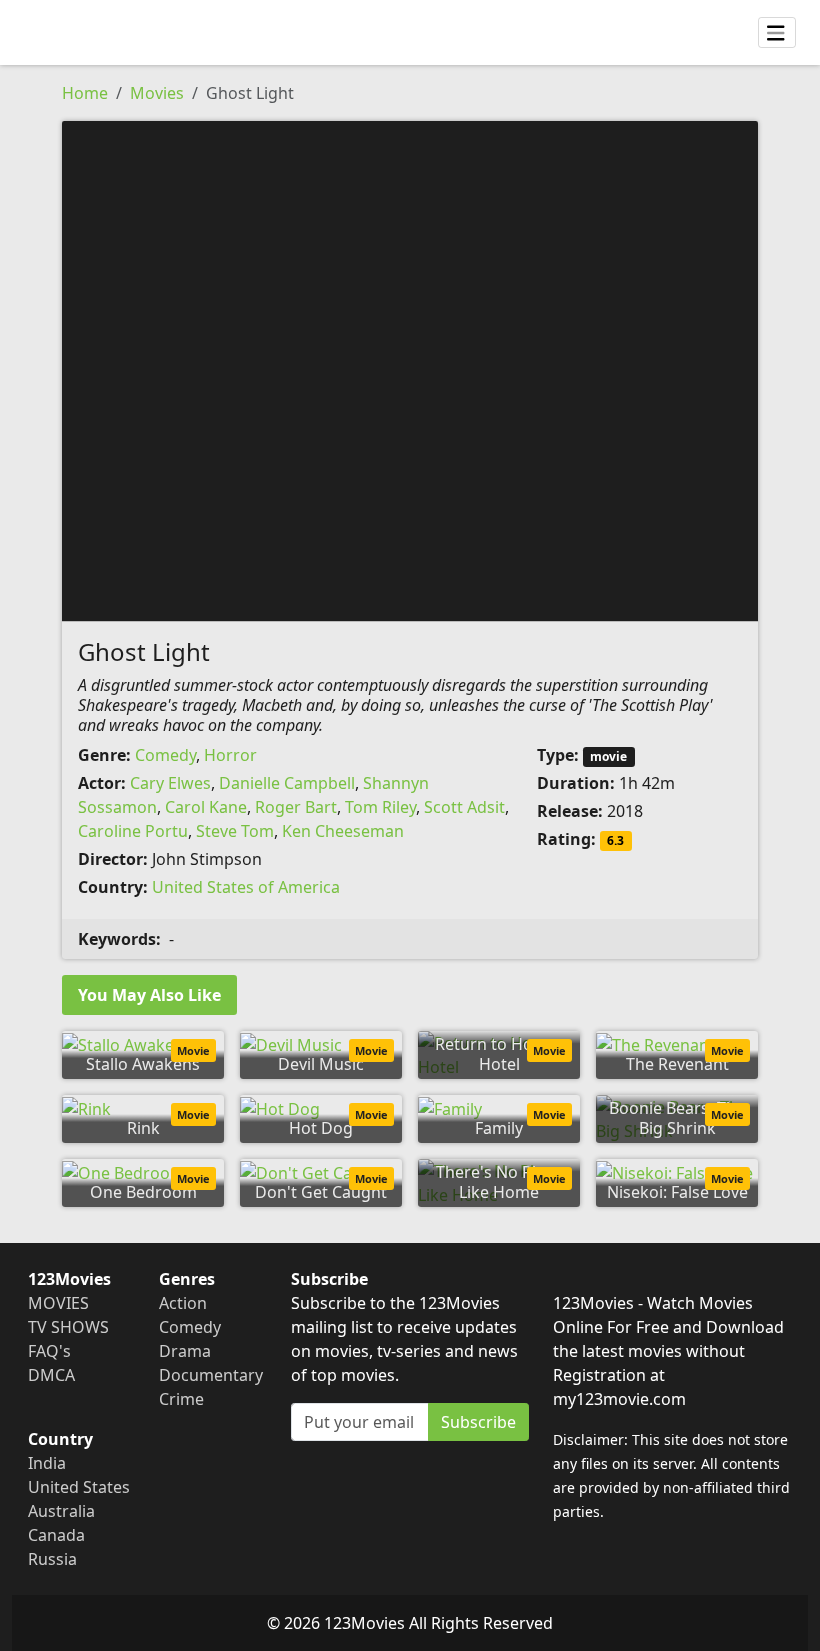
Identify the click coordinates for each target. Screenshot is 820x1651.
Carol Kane (206, 807)
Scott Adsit (464, 807)
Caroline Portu (133, 831)
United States (79, 1487)
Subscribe (478, 1422)
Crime (181, 1399)
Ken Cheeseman (343, 831)
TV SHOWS (68, 1327)
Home (85, 93)
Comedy (165, 755)
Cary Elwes (170, 783)
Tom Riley (380, 807)
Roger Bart (296, 807)
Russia (52, 1559)
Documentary (211, 1375)
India (47, 1463)
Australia (61, 1511)
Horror (230, 755)
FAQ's (49, 1351)
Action (183, 1303)
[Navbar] (777, 33)
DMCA (51, 1375)
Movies (157, 93)
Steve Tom (235, 831)
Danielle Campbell (287, 783)
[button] (410, 369)
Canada (56, 1535)
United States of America (246, 887)
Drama (185, 1351)
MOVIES (58, 1303)
